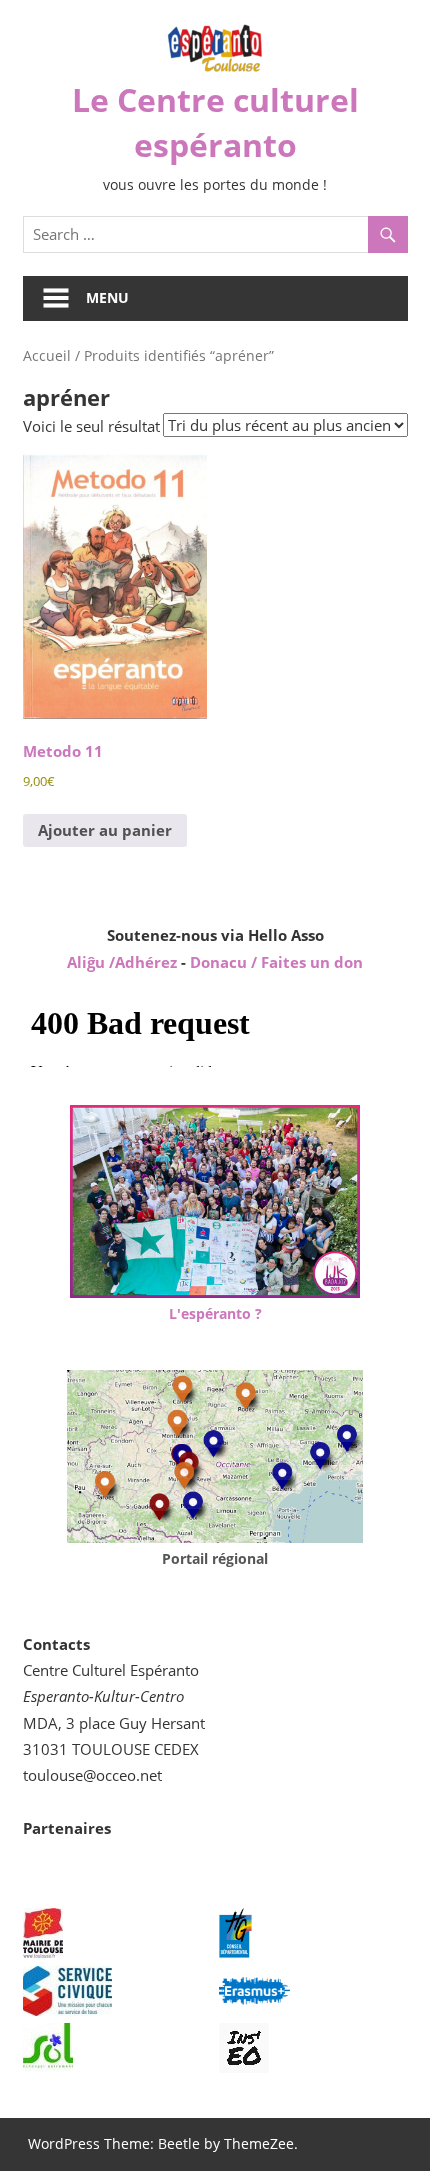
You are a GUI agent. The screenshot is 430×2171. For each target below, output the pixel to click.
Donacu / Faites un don (276, 962)
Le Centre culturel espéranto (215, 122)
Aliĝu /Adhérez (124, 962)
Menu (107, 297)
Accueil (47, 355)
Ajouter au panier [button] (105, 830)
